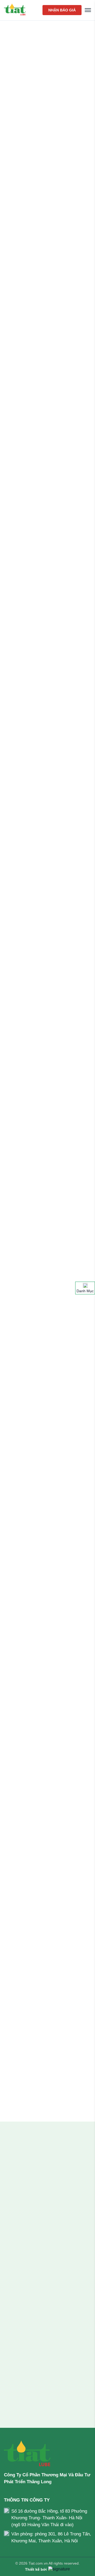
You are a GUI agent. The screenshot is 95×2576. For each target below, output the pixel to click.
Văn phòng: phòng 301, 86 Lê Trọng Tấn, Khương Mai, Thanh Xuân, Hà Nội (51, 2537)
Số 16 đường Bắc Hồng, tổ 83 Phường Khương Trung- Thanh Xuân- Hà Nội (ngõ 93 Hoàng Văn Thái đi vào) (49, 2518)
